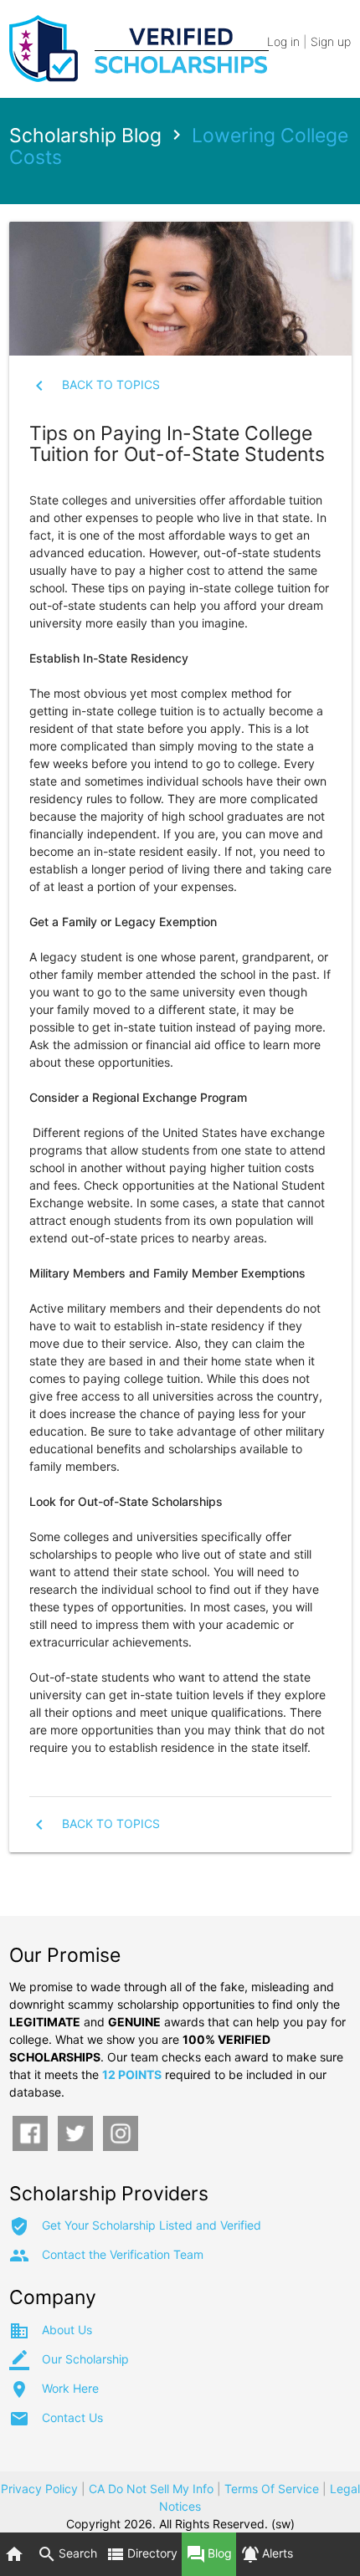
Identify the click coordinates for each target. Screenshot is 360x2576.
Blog (209, 2554)
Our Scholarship (85, 2359)
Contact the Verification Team (123, 2254)
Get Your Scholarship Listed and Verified (152, 2225)
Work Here (70, 2388)
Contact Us (72, 2417)
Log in (283, 41)
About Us (67, 2330)
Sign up (331, 41)
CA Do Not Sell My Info (151, 2489)
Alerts (267, 2554)
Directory (141, 2554)
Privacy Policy (39, 2489)
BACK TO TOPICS (111, 384)
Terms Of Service (272, 2489)
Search (67, 2554)
